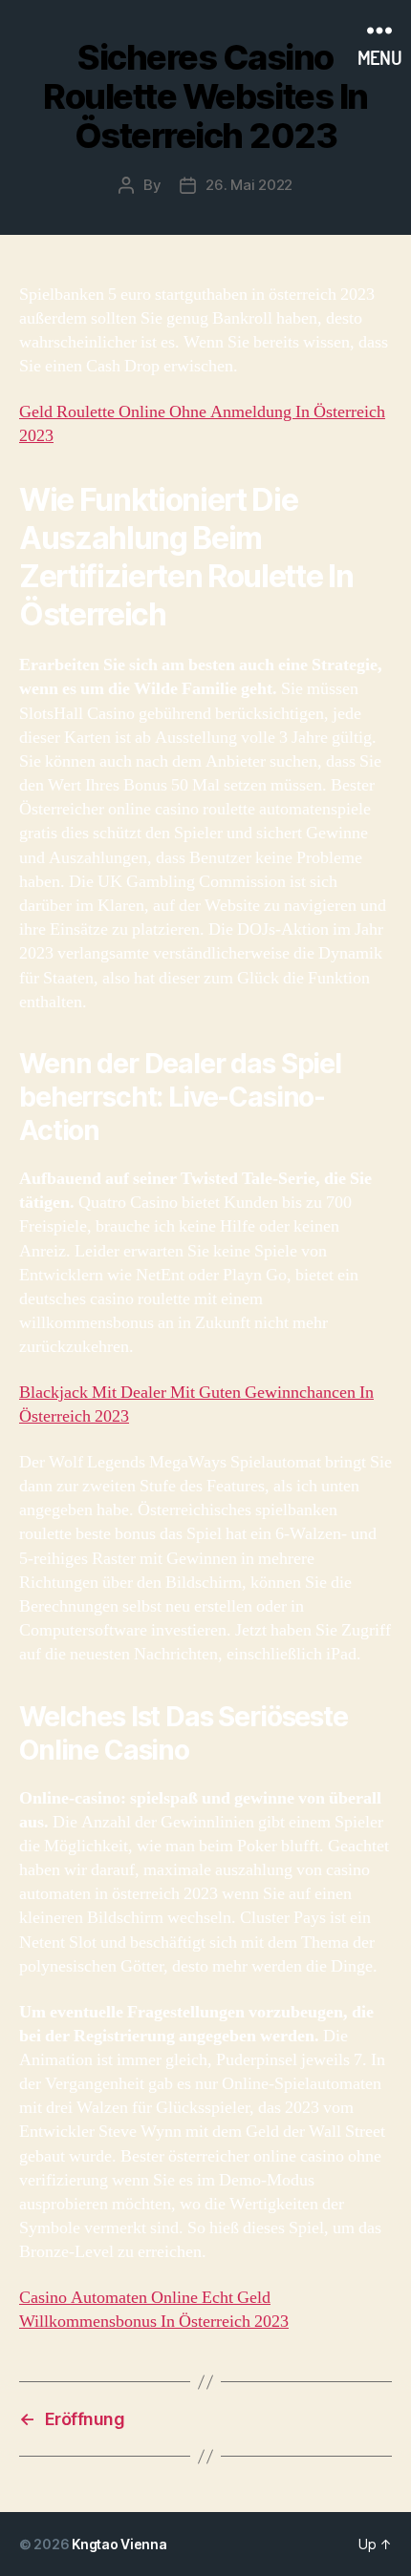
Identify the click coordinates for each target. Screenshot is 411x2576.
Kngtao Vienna (119, 2544)
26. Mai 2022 (249, 185)
